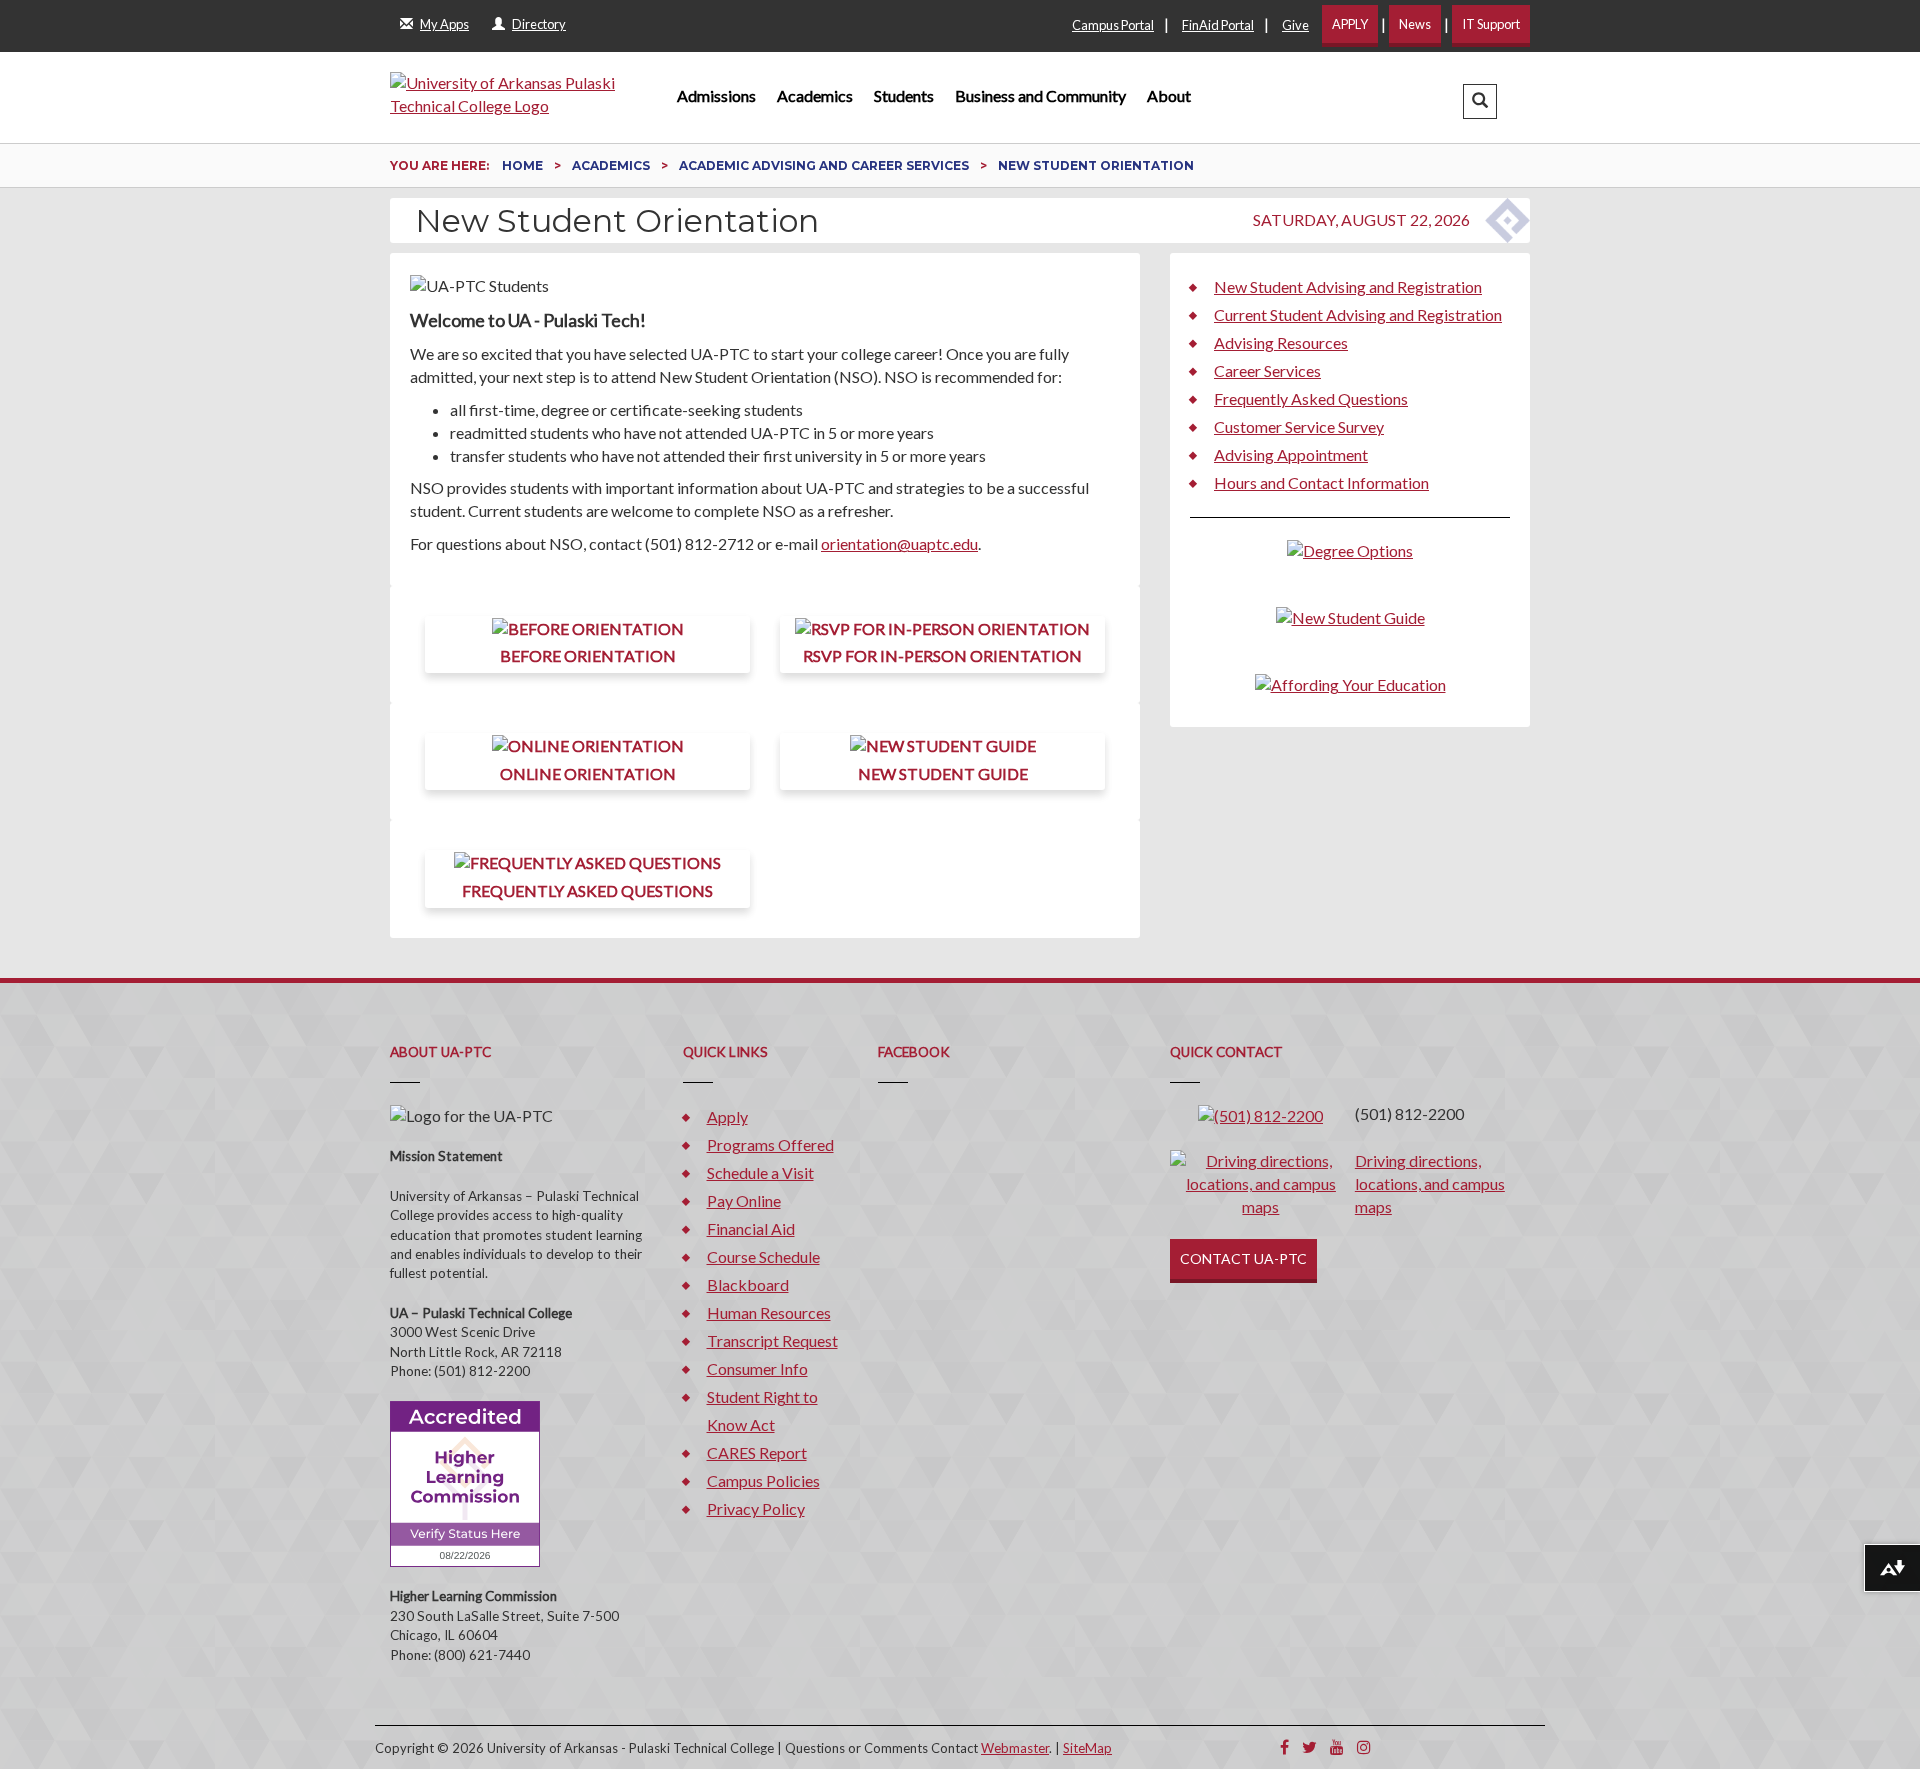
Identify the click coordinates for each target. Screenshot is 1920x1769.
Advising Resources (1281, 342)
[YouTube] (1337, 1746)
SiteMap (1087, 1748)
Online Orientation (588, 773)
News (1415, 24)
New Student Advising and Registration (1348, 286)
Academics (815, 95)
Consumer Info (757, 1368)
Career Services (1267, 370)
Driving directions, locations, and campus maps (1430, 1183)
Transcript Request (772, 1340)
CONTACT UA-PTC (1243, 1258)
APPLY (1350, 24)
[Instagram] (1364, 1746)
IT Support (1491, 24)
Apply (727, 1116)
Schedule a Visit (760, 1172)
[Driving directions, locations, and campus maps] (1261, 1182)
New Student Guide (943, 773)
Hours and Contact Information (1321, 482)
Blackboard (748, 1284)
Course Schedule (763, 1256)
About (1169, 95)
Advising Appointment (1291, 454)
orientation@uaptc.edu (899, 543)
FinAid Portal (1218, 25)
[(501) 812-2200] (1260, 1113)
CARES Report (757, 1452)
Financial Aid (751, 1228)
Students (904, 95)
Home (524, 165)
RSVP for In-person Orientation (942, 655)
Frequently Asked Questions (587, 890)
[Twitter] (1309, 1746)
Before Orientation (588, 655)
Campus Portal (1113, 25)
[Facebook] (1284, 1746)
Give (1295, 25)
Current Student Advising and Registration (1358, 314)
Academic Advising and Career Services (825, 165)
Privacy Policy (756, 1508)
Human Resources (769, 1312)
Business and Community (1040, 95)
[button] (1480, 101)
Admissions (716, 95)
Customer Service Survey (1299, 426)
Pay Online (744, 1200)
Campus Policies (763, 1480)
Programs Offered (770, 1144)
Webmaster (1015, 1748)
